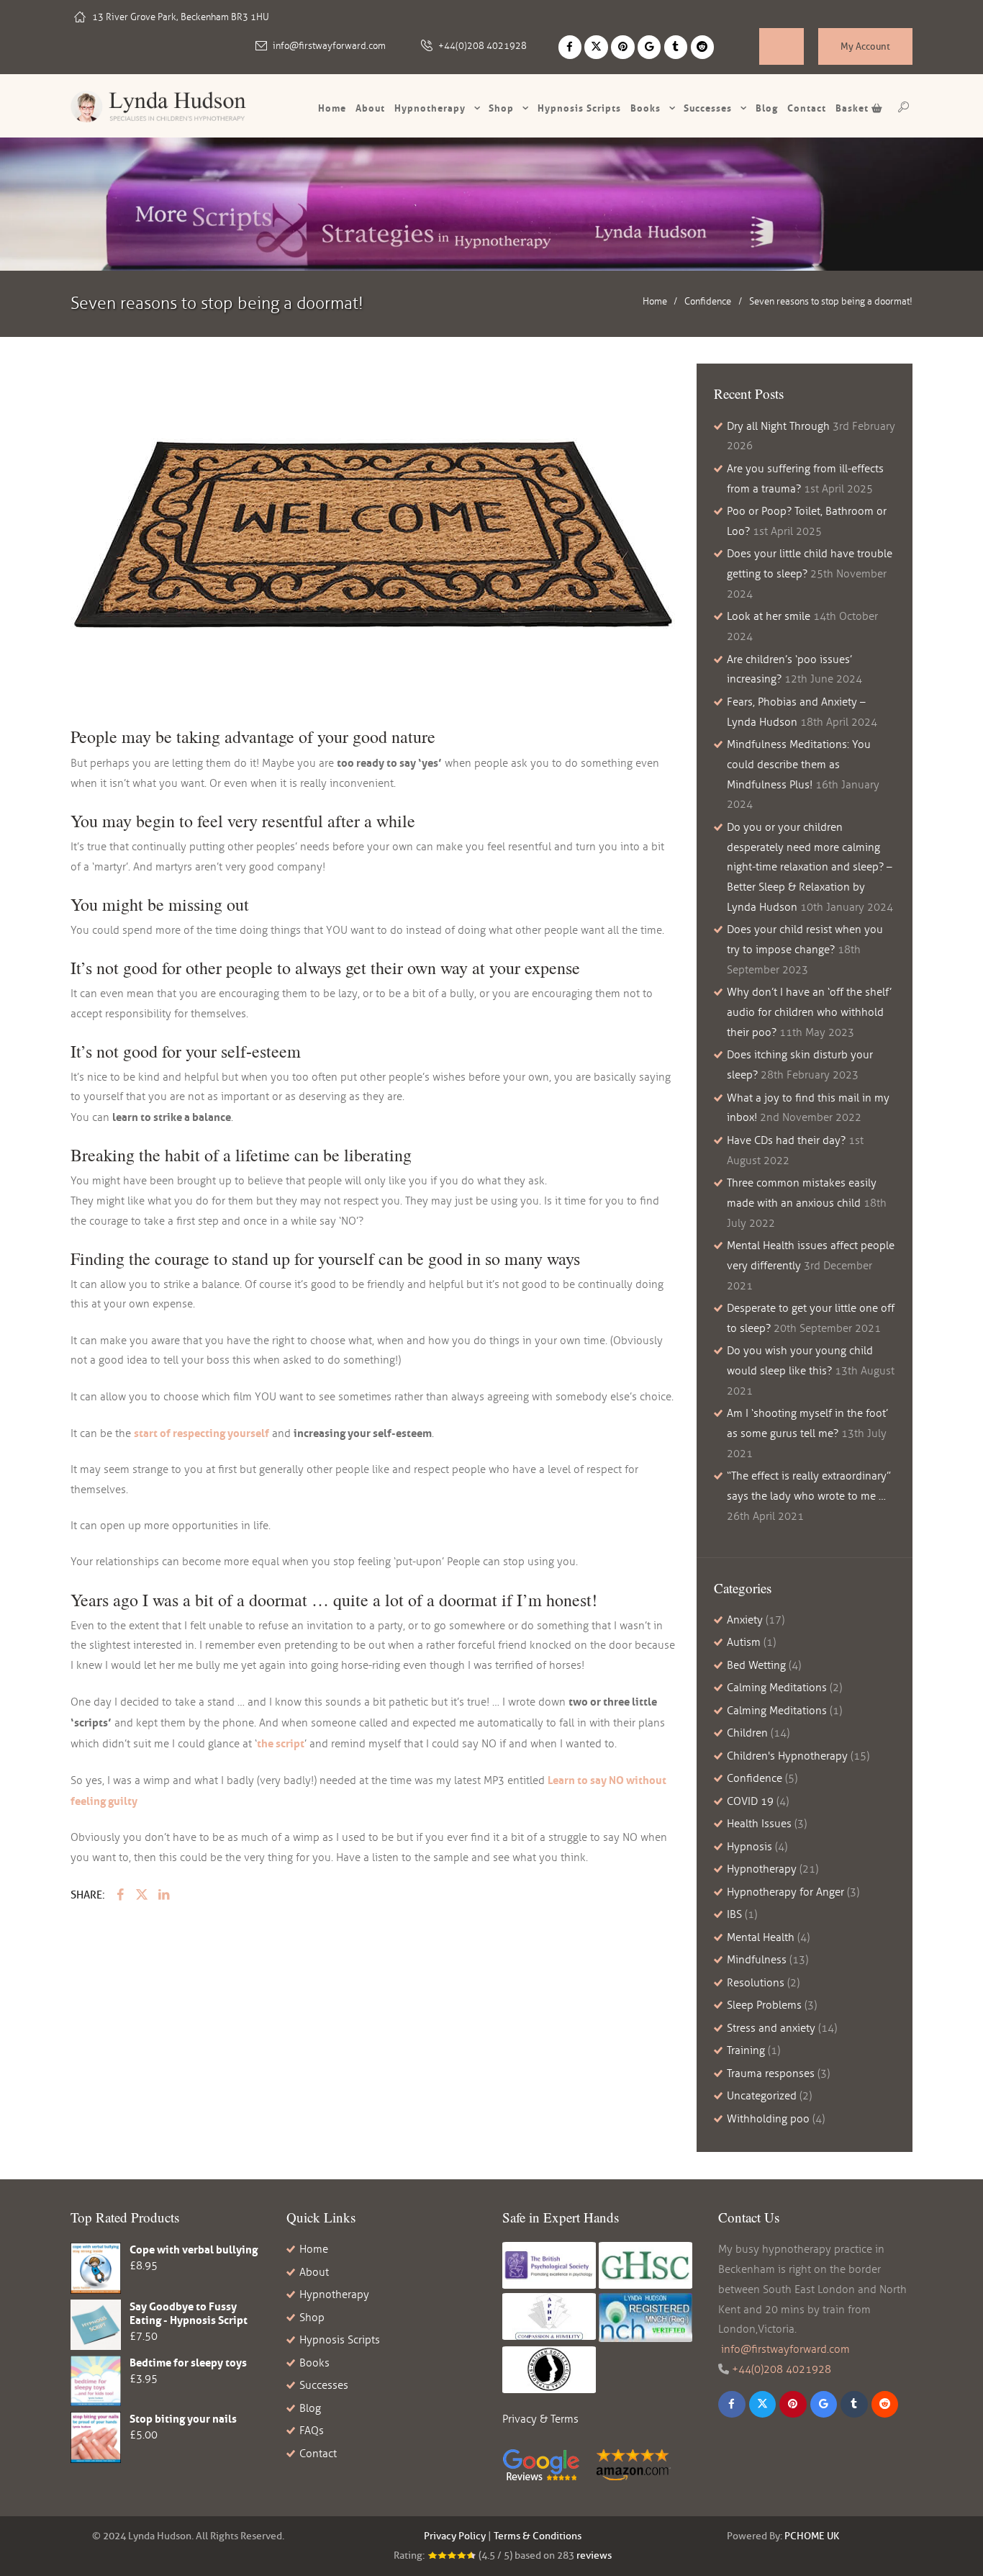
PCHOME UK (812, 2536)
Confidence (708, 301)
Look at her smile (769, 616)
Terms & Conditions (538, 2536)
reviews (594, 2555)
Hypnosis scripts (579, 108)
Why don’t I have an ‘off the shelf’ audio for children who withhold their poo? (809, 1012)
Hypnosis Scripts (340, 2340)
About (370, 108)
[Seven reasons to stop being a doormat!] (373, 534)
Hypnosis (749, 1847)
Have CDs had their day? (786, 1140)
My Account (865, 46)
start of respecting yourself (201, 1433)
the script (281, 1743)
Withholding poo (768, 2119)
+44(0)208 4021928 (483, 46)
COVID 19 (750, 1801)
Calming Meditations (777, 1688)
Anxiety (745, 1620)
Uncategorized (762, 2096)
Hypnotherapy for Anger (785, 1892)
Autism (744, 1642)
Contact (807, 108)
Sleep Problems (764, 2005)
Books (645, 108)
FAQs (312, 2431)
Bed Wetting (756, 1665)
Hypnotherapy (430, 108)
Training (746, 2050)
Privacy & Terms (540, 2419)
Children (747, 1733)
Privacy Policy (455, 2536)
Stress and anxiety (771, 2028)
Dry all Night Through (778, 426)
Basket (853, 108)
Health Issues (759, 1824)
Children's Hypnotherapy (787, 1756)
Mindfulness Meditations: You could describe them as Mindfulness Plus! (799, 765)
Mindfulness (757, 1960)
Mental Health (761, 1937)
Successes (708, 108)
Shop (501, 108)
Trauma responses (771, 2073)
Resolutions (756, 1983)
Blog (767, 108)
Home (332, 108)
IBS (734, 1914)
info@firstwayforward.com (329, 46)
